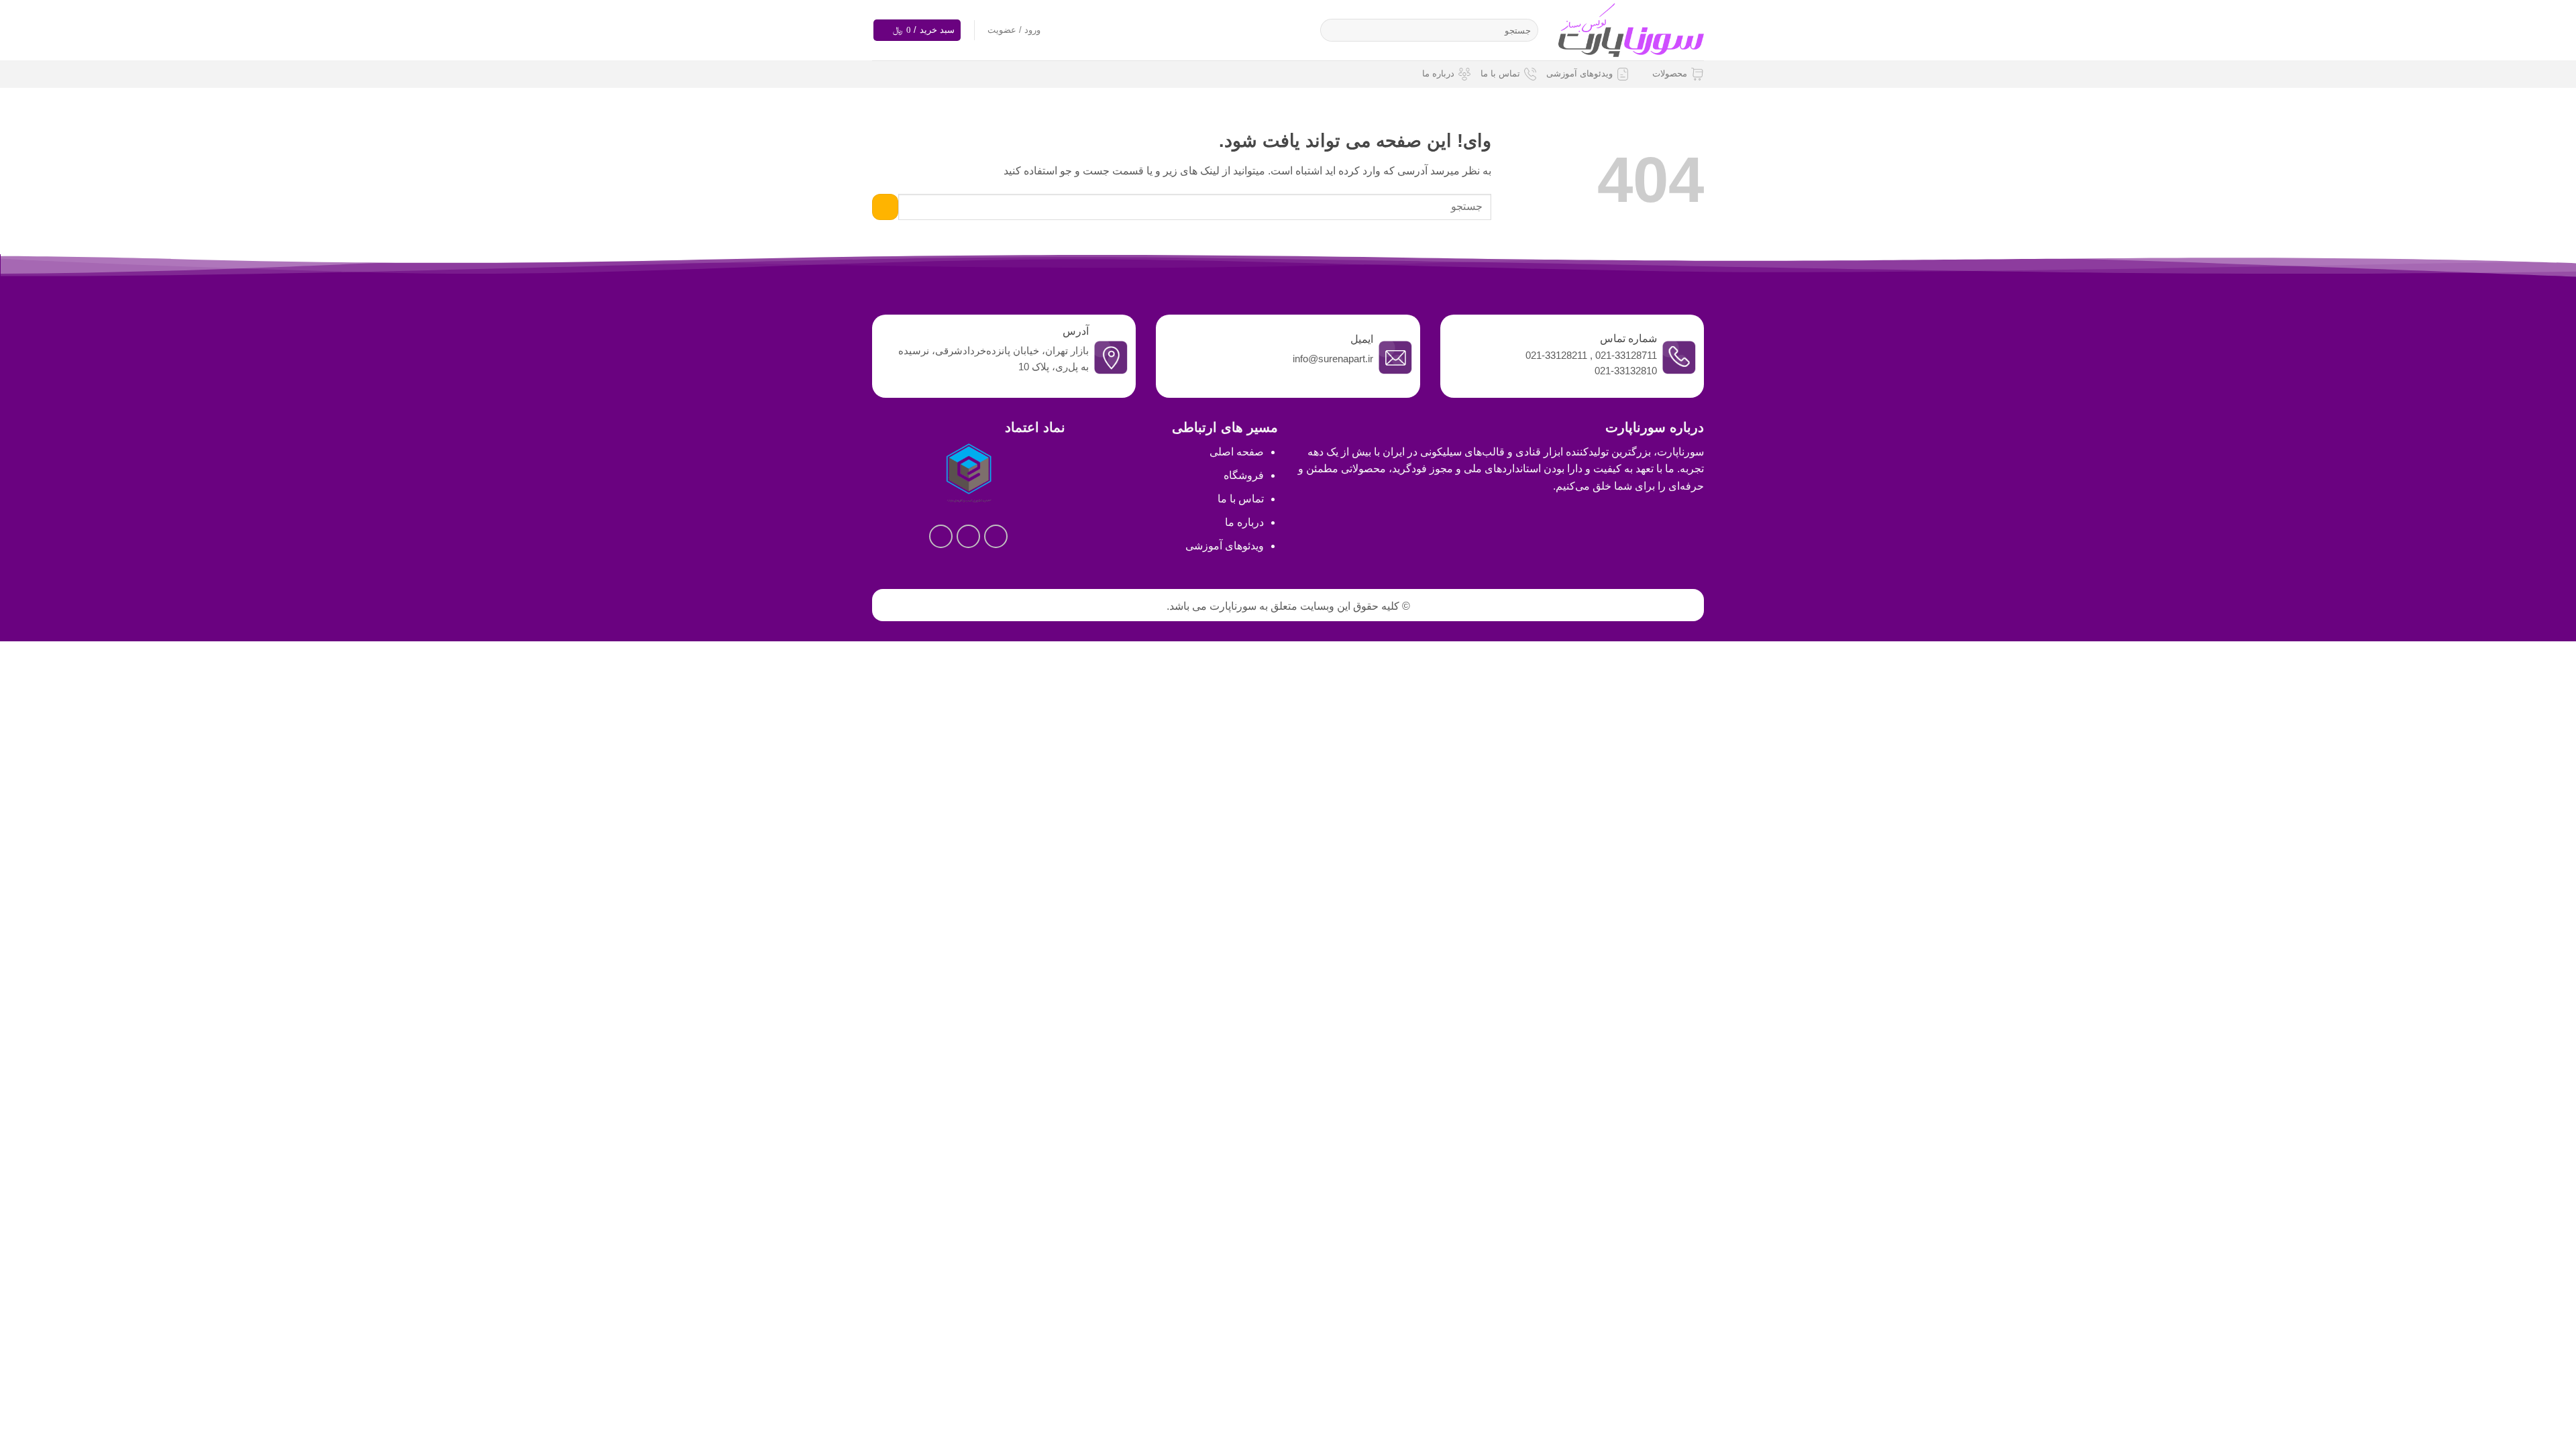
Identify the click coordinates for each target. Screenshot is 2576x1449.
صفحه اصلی (1237, 452)
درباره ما (1438, 73)
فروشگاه (1244, 475)
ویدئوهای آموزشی (1579, 73)
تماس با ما (1500, 73)
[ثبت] (1333, 30)
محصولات (1670, 73)
